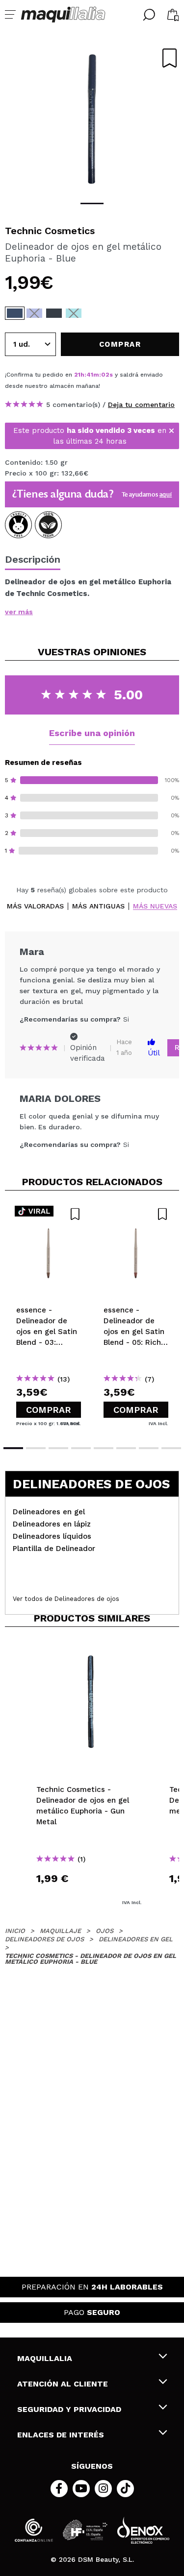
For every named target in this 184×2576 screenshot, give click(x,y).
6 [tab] (126, 1448)
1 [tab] (92, 203)
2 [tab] (36, 1448)
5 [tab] (104, 1448)
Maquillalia (45, 2358)
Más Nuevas (155, 906)
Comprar (49, 1410)
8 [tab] (171, 1448)
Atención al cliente (63, 2384)
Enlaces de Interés (61, 2435)
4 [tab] (81, 1448)
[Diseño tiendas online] (143, 2530)
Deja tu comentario (141, 405)
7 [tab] (149, 1448)
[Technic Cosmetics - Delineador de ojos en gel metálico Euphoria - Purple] (34, 313)
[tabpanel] (92, 118)
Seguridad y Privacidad (69, 2409)
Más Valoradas (35, 906)
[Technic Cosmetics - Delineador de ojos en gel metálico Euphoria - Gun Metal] (54, 313)
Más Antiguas (98, 906)
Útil (154, 1053)
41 (90, 375)
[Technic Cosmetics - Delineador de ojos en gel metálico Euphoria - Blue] (15, 313)
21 (77, 375)
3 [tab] (58, 1448)
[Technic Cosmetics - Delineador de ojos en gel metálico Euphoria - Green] (74, 313)
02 (105, 375)
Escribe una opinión (92, 733)
